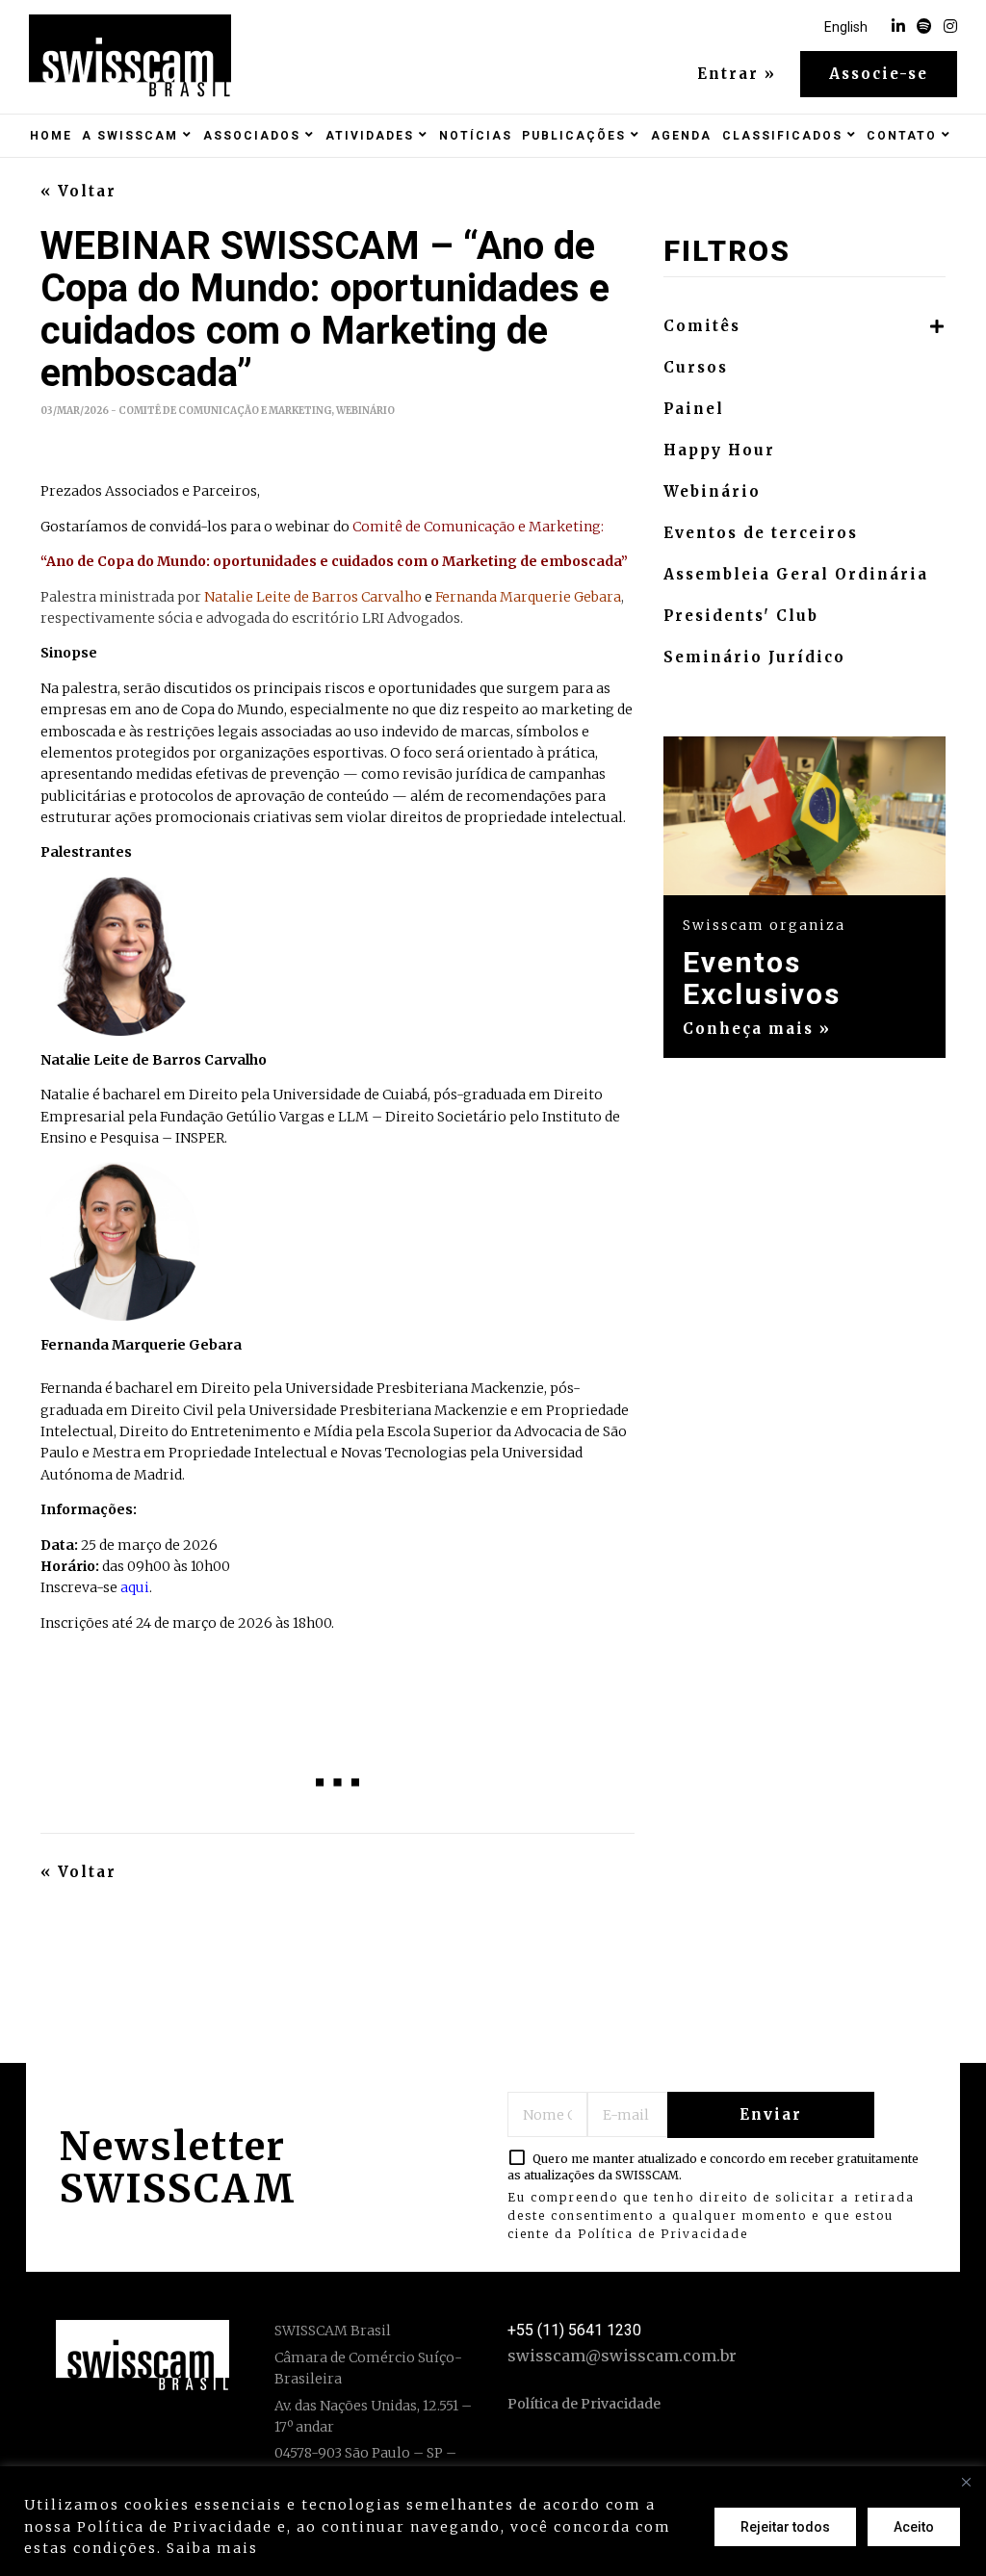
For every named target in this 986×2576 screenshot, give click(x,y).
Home (51, 136)
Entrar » (737, 74)
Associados (252, 136)
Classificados (782, 136)
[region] (493, 2521)
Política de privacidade (362, 2548)
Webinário (712, 492)
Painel (694, 409)
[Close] (966, 2483)
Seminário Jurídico (754, 657)
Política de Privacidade (663, 2234)
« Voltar (78, 192)
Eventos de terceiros (761, 533)
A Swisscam (130, 136)
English (846, 27)
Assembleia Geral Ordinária (796, 575)
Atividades (370, 136)
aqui (135, 1587)
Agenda (681, 136)
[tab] (804, 327)
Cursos (696, 368)
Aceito (914, 2527)
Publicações (574, 136)
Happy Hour (719, 451)
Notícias (476, 136)
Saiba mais (212, 2548)
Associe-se (879, 74)
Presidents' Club (741, 616)
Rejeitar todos (785, 2527)
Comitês (702, 326)
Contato (902, 136)
